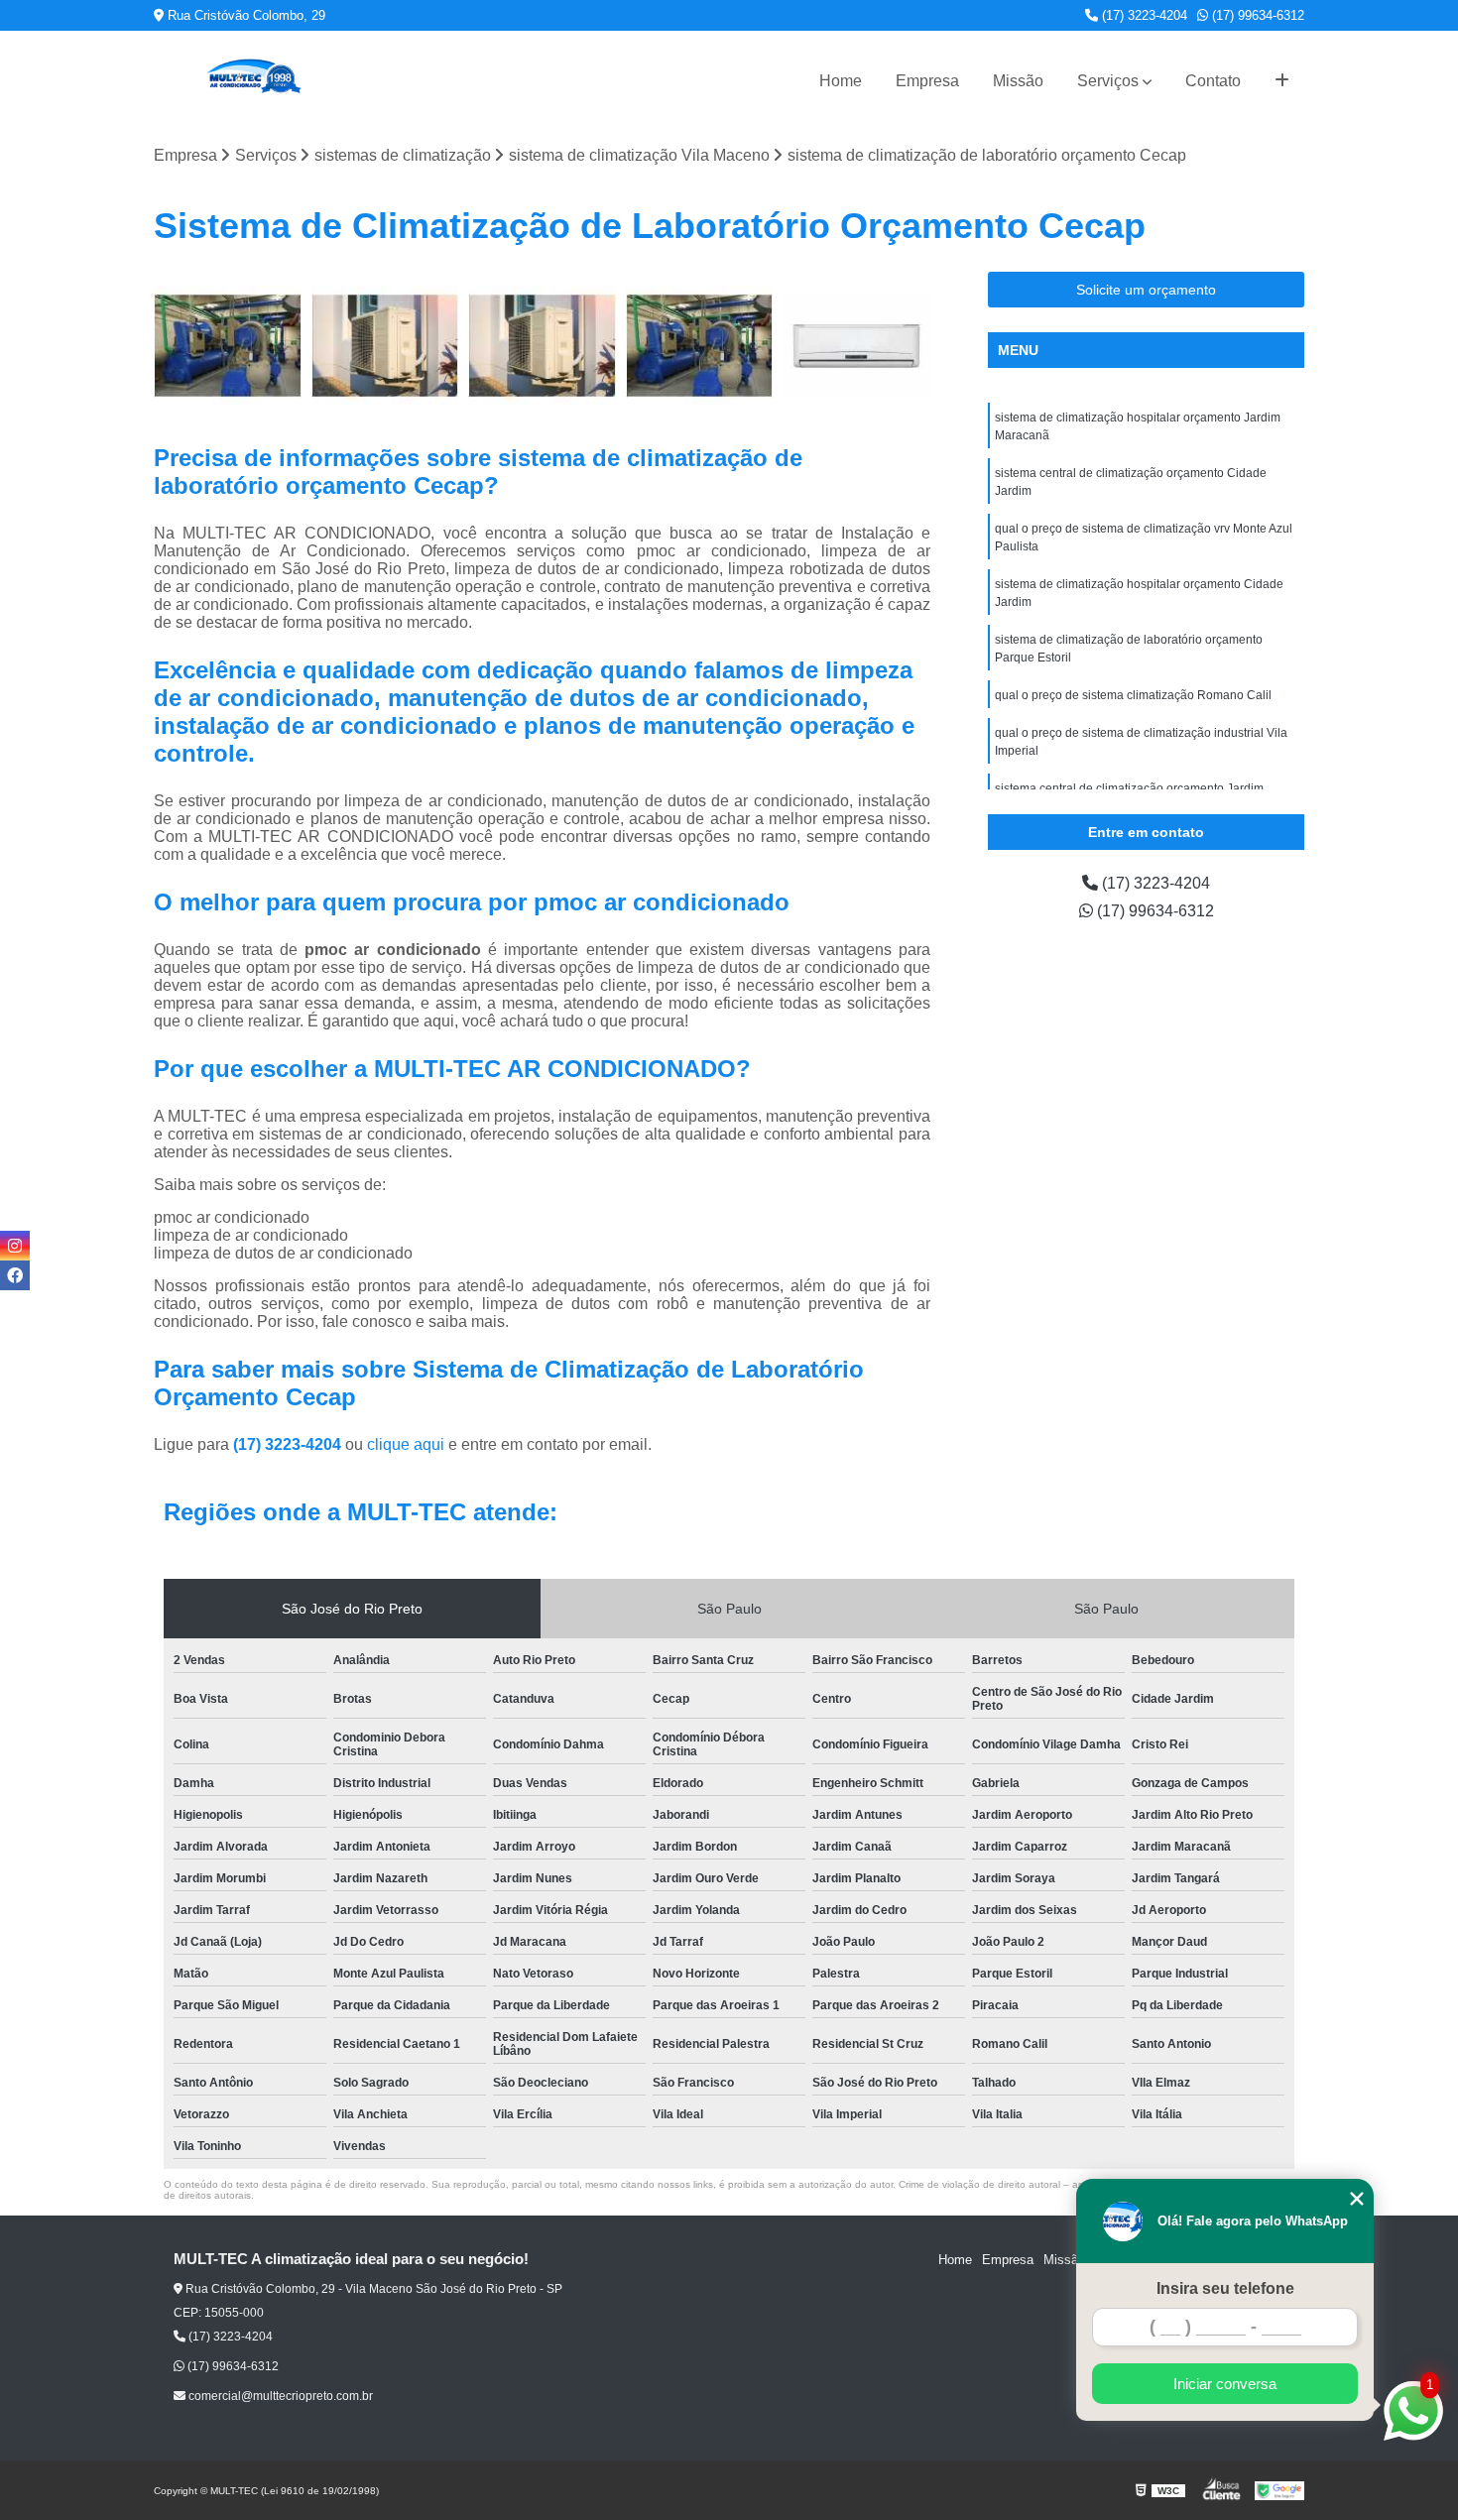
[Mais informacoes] (1282, 81)
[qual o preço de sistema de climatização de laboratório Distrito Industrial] (856, 346)
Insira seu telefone (1225, 2288)
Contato (1213, 81)
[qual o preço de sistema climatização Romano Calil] (700, 346)
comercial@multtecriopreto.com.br (279, 2396)
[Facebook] (15, 1275)
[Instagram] (15, 1246)
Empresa (927, 81)
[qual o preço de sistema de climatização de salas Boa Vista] (542, 346)
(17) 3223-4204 (1143, 15)
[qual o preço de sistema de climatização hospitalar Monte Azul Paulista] (228, 346)
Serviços (1108, 81)
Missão (1018, 81)
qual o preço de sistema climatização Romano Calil (1133, 695)
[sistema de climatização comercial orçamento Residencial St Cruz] (385, 346)
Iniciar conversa (1225, 2384)
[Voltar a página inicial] (253, 81)
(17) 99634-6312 (1256, 15)
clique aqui (406, 1444)
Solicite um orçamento (1146, 290)
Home (841, 81)
